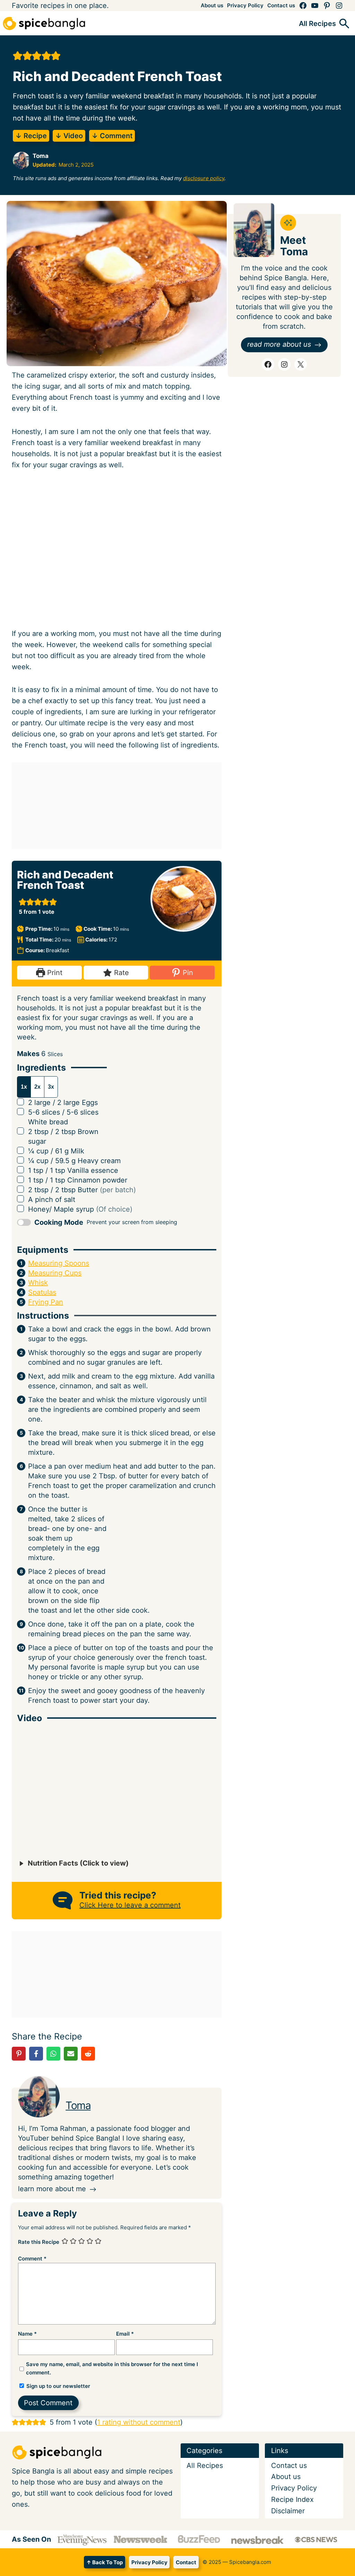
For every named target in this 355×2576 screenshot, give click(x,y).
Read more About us (279, 344)
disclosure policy (204, 178)
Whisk (38, 1283)
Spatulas (42, 1292)
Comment (32, 2259)
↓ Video (69, 136)
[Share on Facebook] (36, 2054)
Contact (186, 2562)
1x (24, 1087)
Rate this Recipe (39, 2242)
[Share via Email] (71, 2054)
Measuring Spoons (59, 1263)
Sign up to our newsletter (58, 2386)
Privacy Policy (149, 2562)
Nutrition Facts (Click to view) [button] (77, 1863)
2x (37, 1087)
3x (51, 1087)
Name (27, 2334)
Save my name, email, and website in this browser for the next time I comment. (112, 2368)
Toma (78, 2105)
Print (54, 973)
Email (125, 2334)
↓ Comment (112, 136)
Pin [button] (187, 973)
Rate (120, 973)
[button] (18, 56)
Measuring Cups (55, 1273)
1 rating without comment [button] (139, 2422)
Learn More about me (52, 2189)
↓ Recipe (31, 136)
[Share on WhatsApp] (53, 2054)
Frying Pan (46, 1302)
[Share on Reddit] (88, 2054)
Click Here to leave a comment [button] (130, 1905)
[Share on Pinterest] (19, 2054)
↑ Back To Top (105, 2562)
